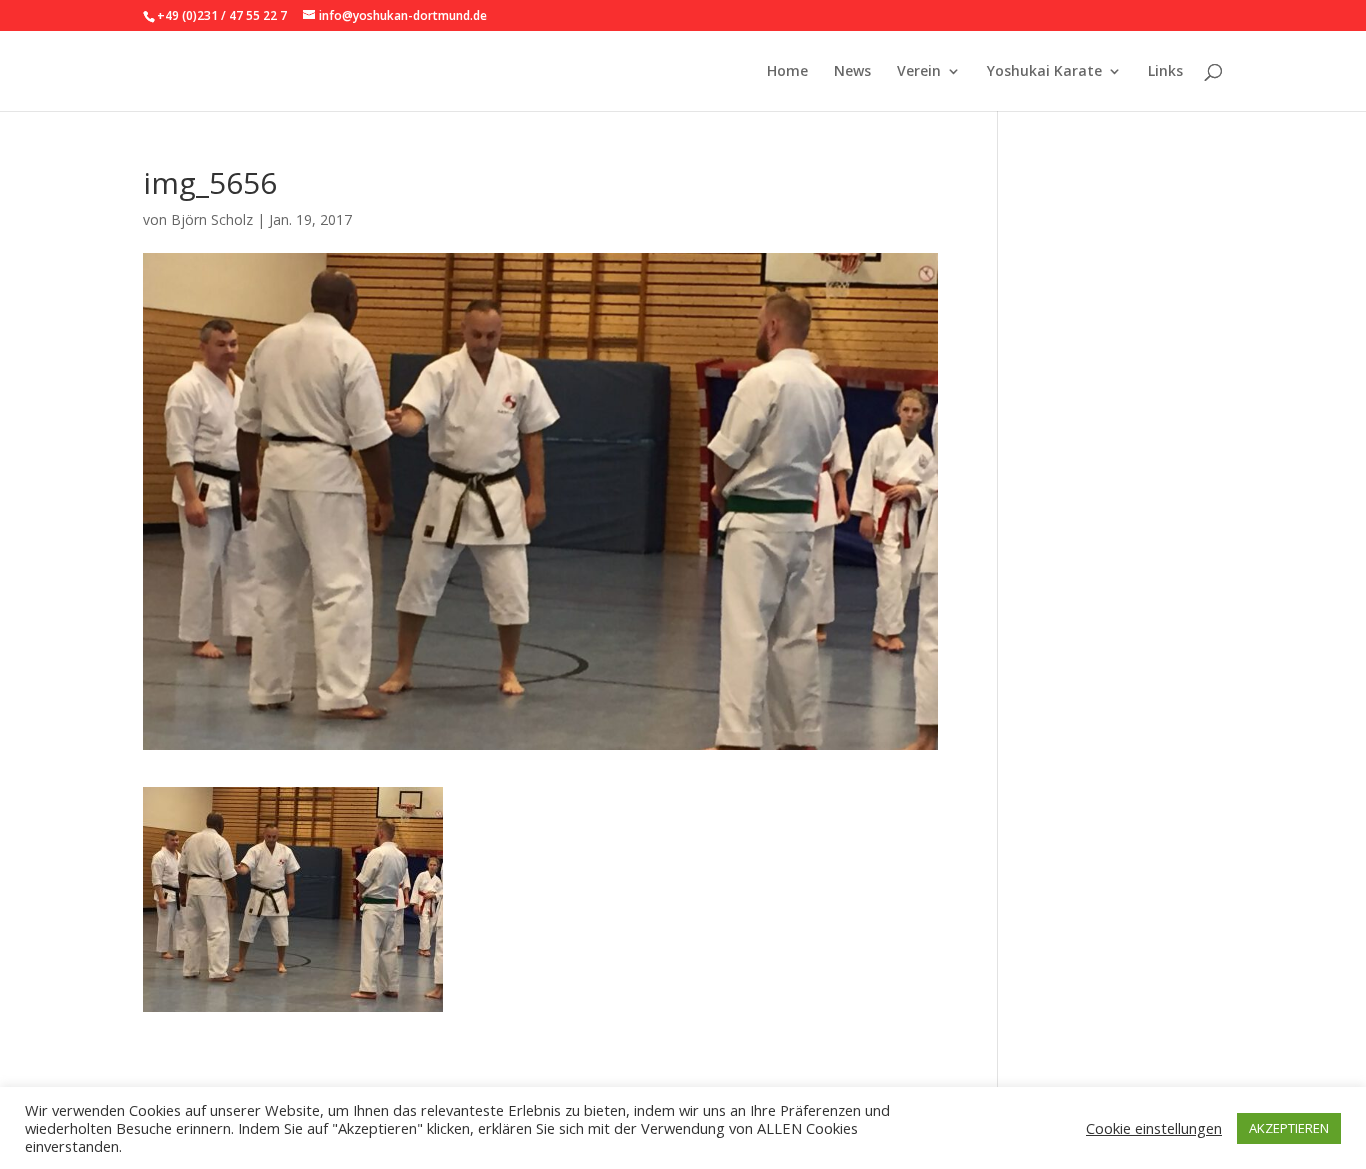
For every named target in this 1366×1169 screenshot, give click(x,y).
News (852, 72)
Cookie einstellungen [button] (1154, 1128)
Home (787, 72)
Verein (919, 72)
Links (1165, 72)
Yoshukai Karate (1044, 72)
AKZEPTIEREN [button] (1289, 1128)
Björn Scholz (212, 219)
